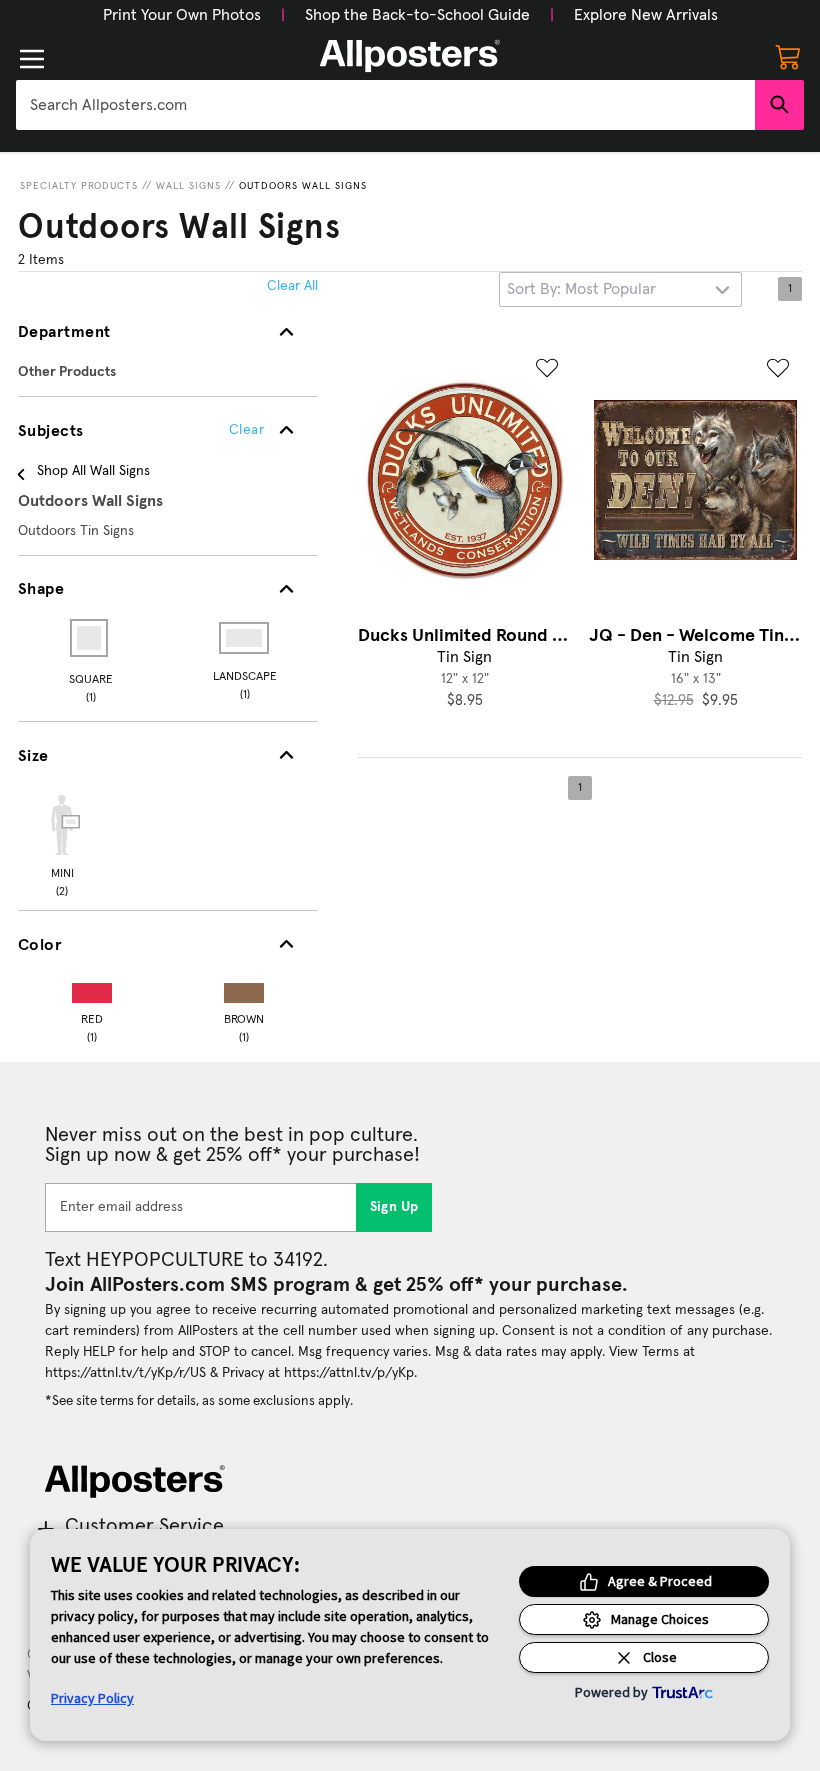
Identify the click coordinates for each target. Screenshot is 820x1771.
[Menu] (32, 59)
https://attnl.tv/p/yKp (349, 1373)
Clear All (292, 286)
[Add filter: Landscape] (245, 638)
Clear (246, 430)
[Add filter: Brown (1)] (244, 988)
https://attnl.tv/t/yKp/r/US (125, 1373)
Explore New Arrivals (646, 15)
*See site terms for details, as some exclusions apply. (199, 1401)
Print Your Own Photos (182, 15)
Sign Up (394, 1207)
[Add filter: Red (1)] (92, 988)
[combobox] (385, 105)
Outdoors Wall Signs (303, 186)
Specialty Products (79, 186)
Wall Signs (188, 186)
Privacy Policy (92, 1698)
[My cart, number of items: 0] (788, 56)
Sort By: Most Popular (581, 289)
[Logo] (410, 56)
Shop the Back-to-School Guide (417, 15)
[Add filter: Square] (90, 638)
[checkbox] (62, 843)
